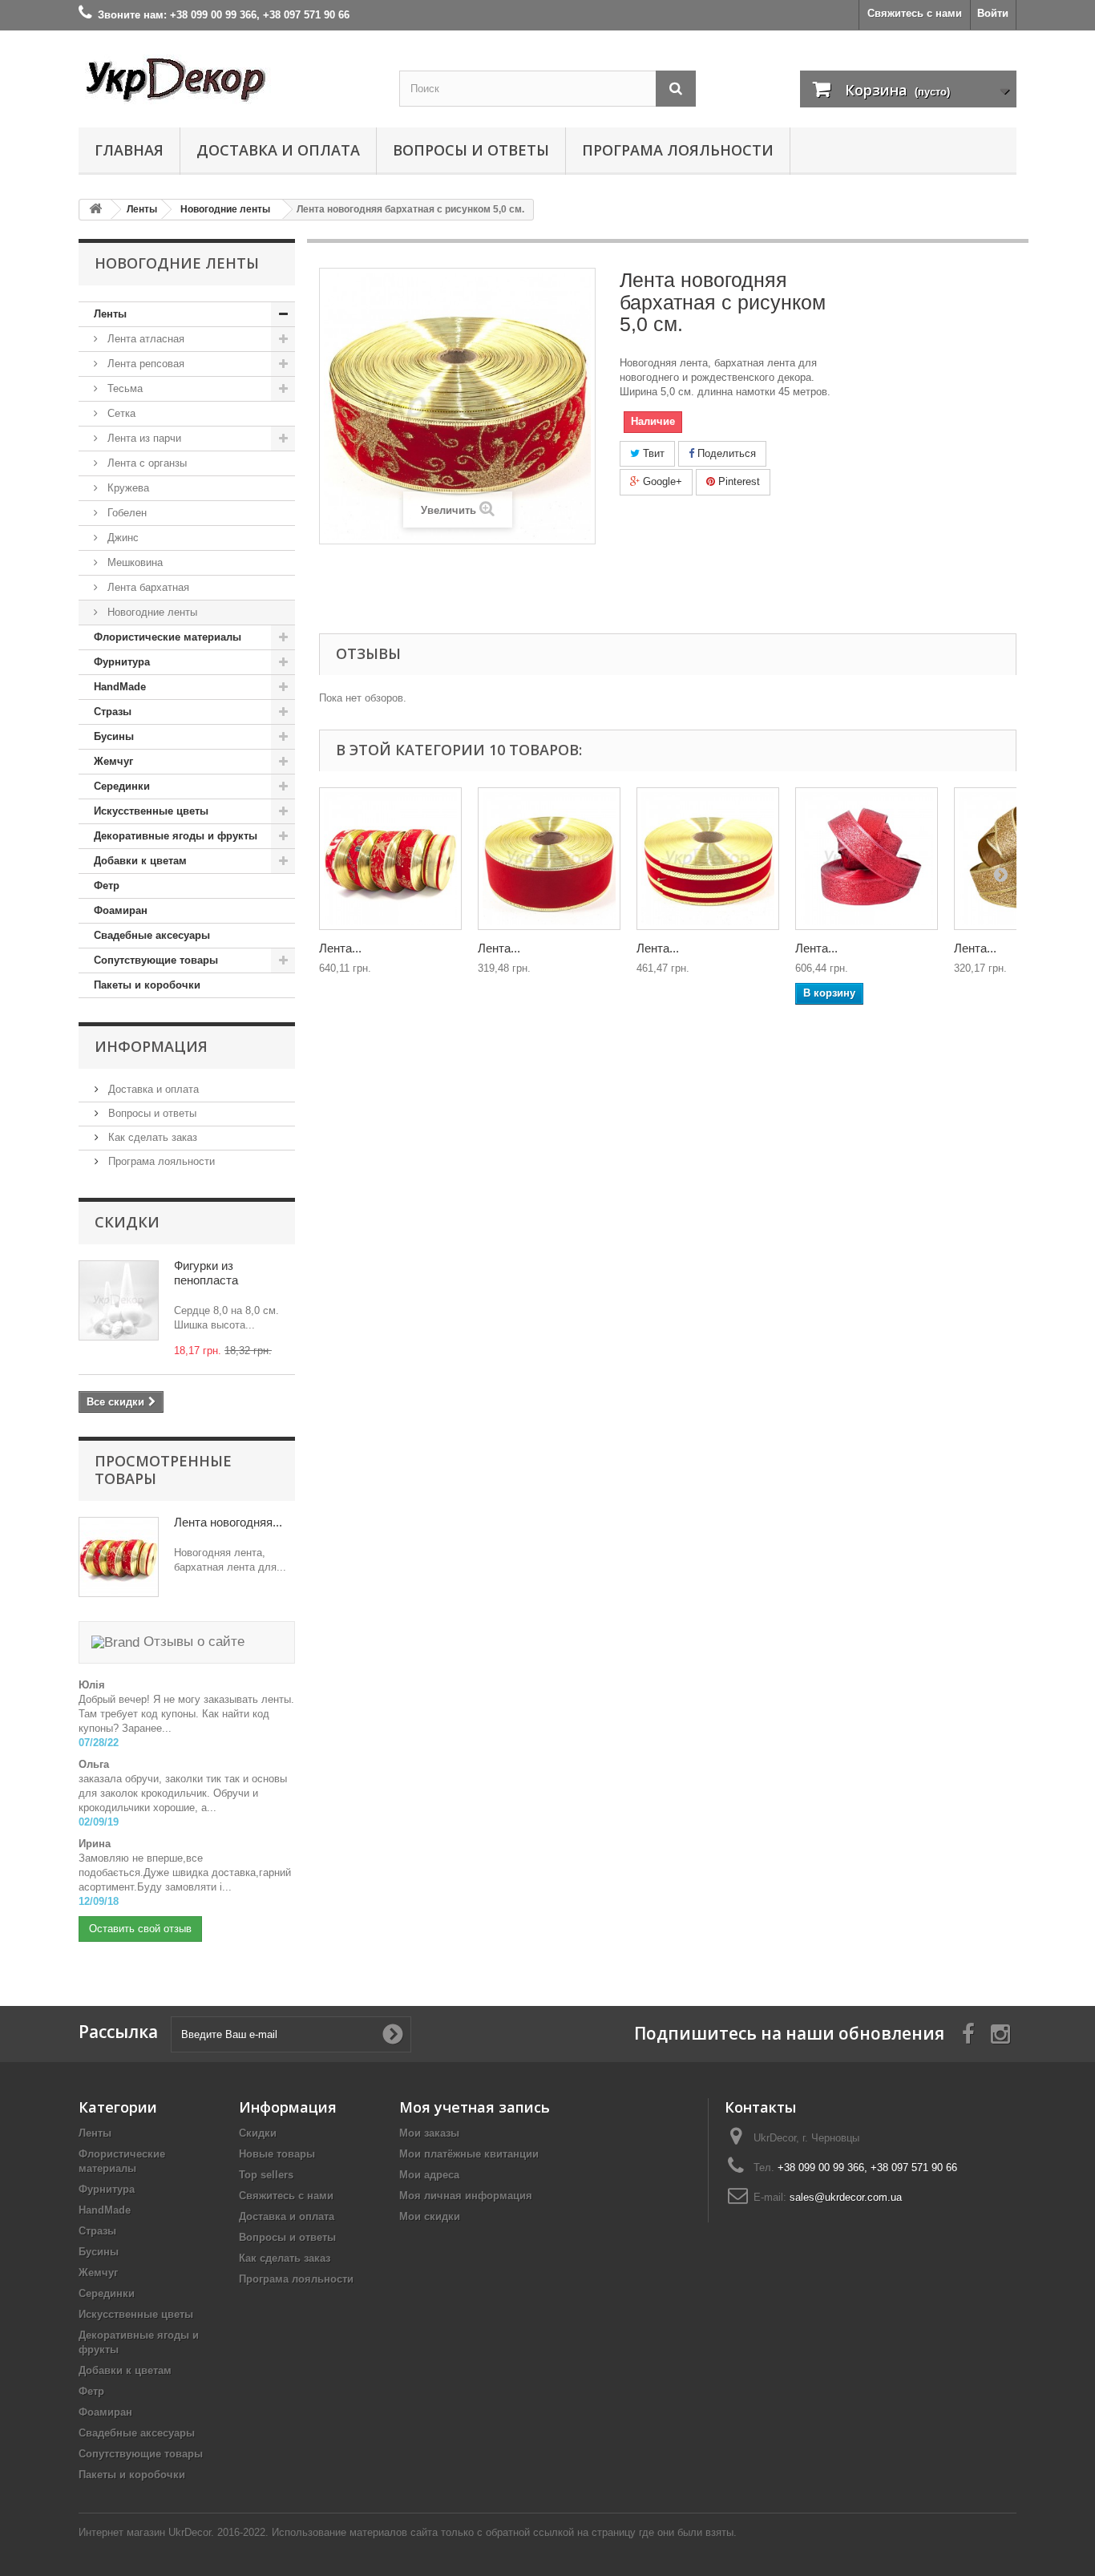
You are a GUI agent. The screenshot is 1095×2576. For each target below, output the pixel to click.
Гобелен (125, 513)
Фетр (107, 886)
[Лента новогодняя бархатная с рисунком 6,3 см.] (390, 859)
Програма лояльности (678, 150)
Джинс (121, 538)
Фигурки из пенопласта (206, 1273)
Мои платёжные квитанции (469, 2154)
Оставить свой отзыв (140, 1929)
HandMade (120, 687)
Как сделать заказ (151, 1137)
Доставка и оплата (278, 150)
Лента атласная (144, 339)
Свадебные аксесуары (152, 935)
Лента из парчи (143, 438)
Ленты (110, 314)
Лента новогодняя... (228, 1522)
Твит (652, 453)
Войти (993, 13)
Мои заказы (429, 2133)
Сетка (120, 413)
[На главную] (95, 210)
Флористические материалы (168, 637)
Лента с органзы (145, 463)
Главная (129, 150)
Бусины (114, 736)
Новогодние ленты (151, 612)
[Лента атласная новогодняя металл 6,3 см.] (867, 859)
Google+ (661, 481)
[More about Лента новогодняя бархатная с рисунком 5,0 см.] (119, 1557)
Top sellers (266, 2175)
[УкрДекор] (227, 79)
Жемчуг (113, 761)
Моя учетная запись (475, 2107)
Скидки (127, 1222)
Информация (151, 1046)
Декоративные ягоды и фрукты (176, 836)
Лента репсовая (144, 364)
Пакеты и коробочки (147, 985)
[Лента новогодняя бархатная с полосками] (708, 859)
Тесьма (123, 388)
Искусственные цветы (151, 811)
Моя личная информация (466, 2196)
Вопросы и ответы (471, 150)
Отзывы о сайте (192, 1642)
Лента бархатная (147, 587)
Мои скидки (430, 2216)
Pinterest (737, 481)
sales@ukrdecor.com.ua (846, 2197)
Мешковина (133, 562)
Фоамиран (121, 910)
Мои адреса (429, 2175)
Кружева (127, 488)
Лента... (340, 948)
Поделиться (725, 453)
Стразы (113, 712)
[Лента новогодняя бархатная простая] (549, 859)
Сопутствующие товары (156, 960)
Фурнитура (122, 662)
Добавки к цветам (140, 861)
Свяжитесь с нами (915, 13)
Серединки (122, 786)
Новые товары (277, 2154)
